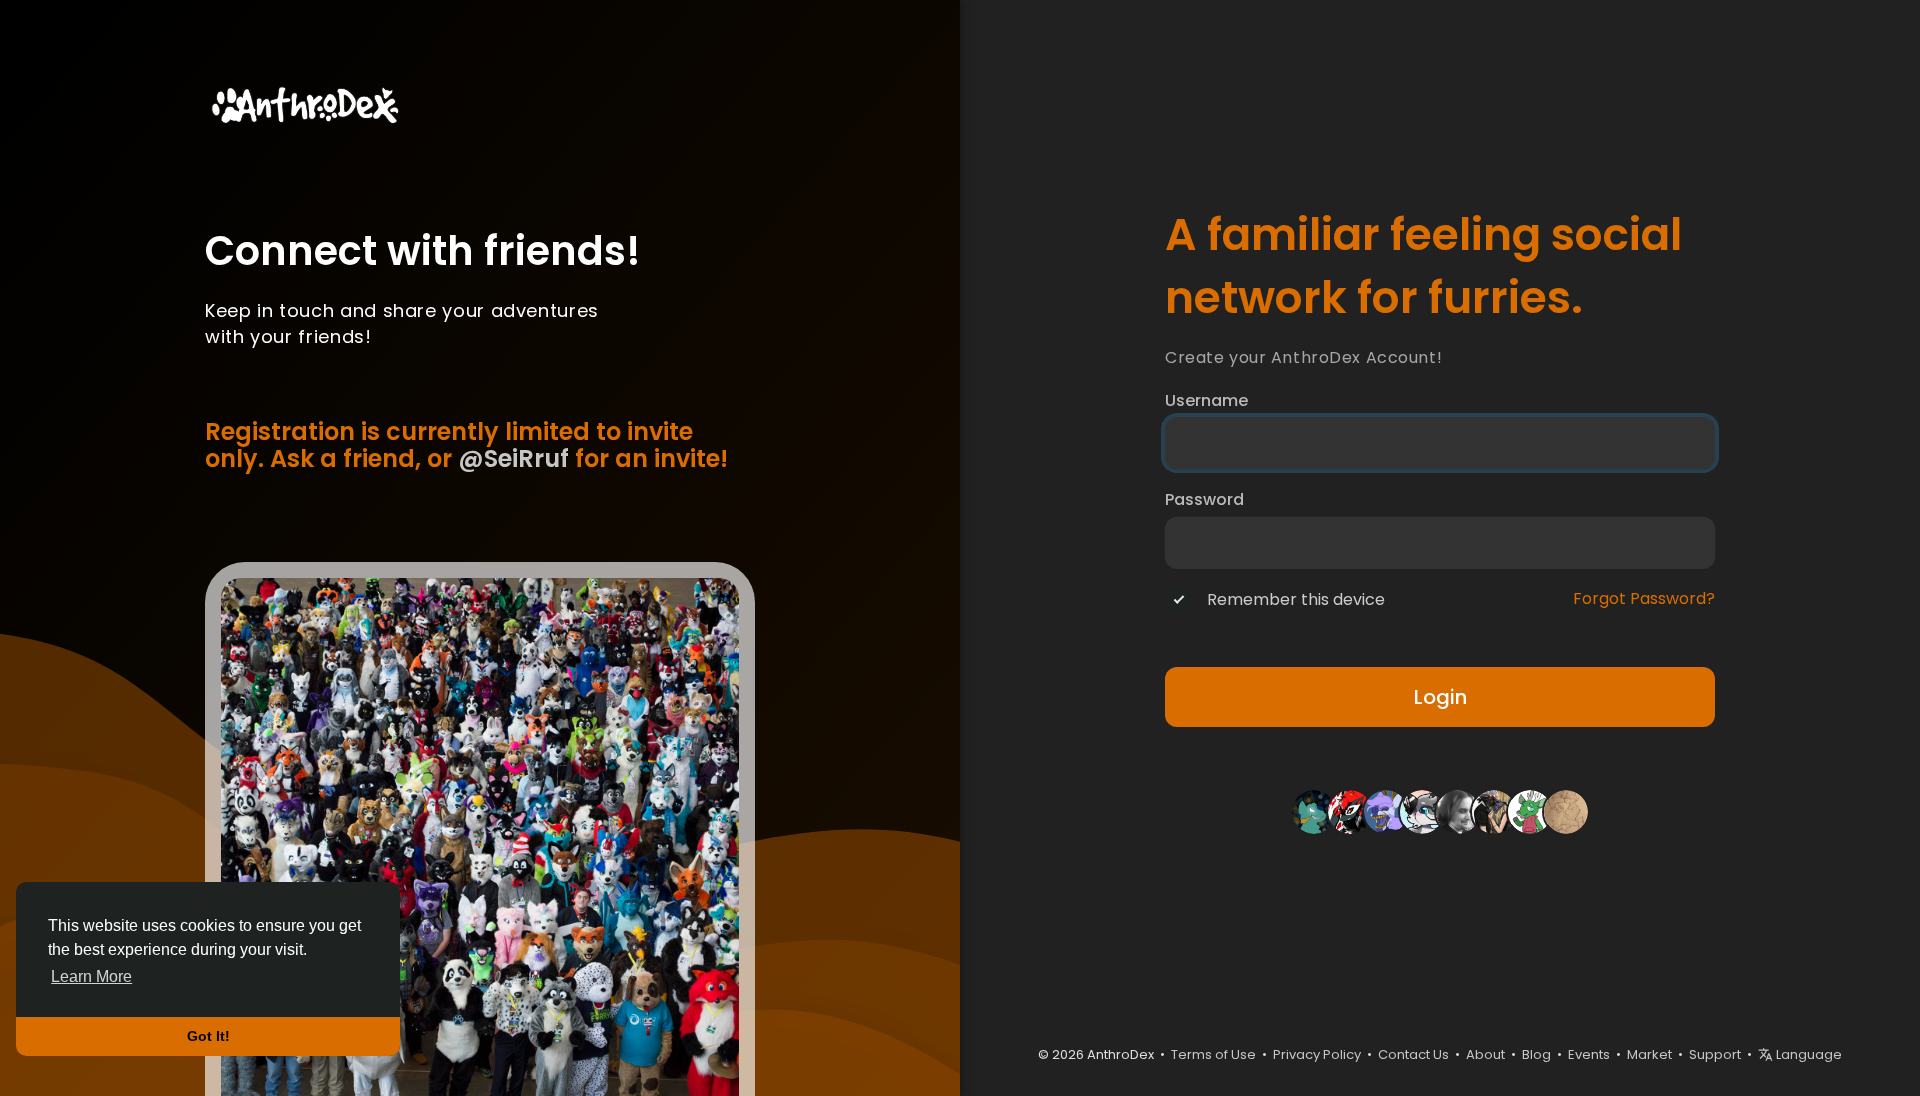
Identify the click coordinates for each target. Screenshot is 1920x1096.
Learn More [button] (91, 976)
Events (1589, 1054)
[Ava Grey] (1566, 811)
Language (1807, 1054)
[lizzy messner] (1494, 811)
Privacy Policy (1317, 1054)
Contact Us (1413, 1054)
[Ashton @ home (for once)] (1530, 811)
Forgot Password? (1644, 599)
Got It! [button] (208, 1036)
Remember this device (1296, 600)
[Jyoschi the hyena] (1314, 811)
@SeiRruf (513, 458)
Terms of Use (1213, 1054)
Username (1206, 401)
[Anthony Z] (1422, 811)
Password (1204, 500)
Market (1649, 1054)
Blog (1536, 1054)
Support (1715, 1054)
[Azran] (1350, 811)
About (1485, 1054)
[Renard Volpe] (1458, 811)
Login (1440, 697)
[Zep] (1386, 811)
